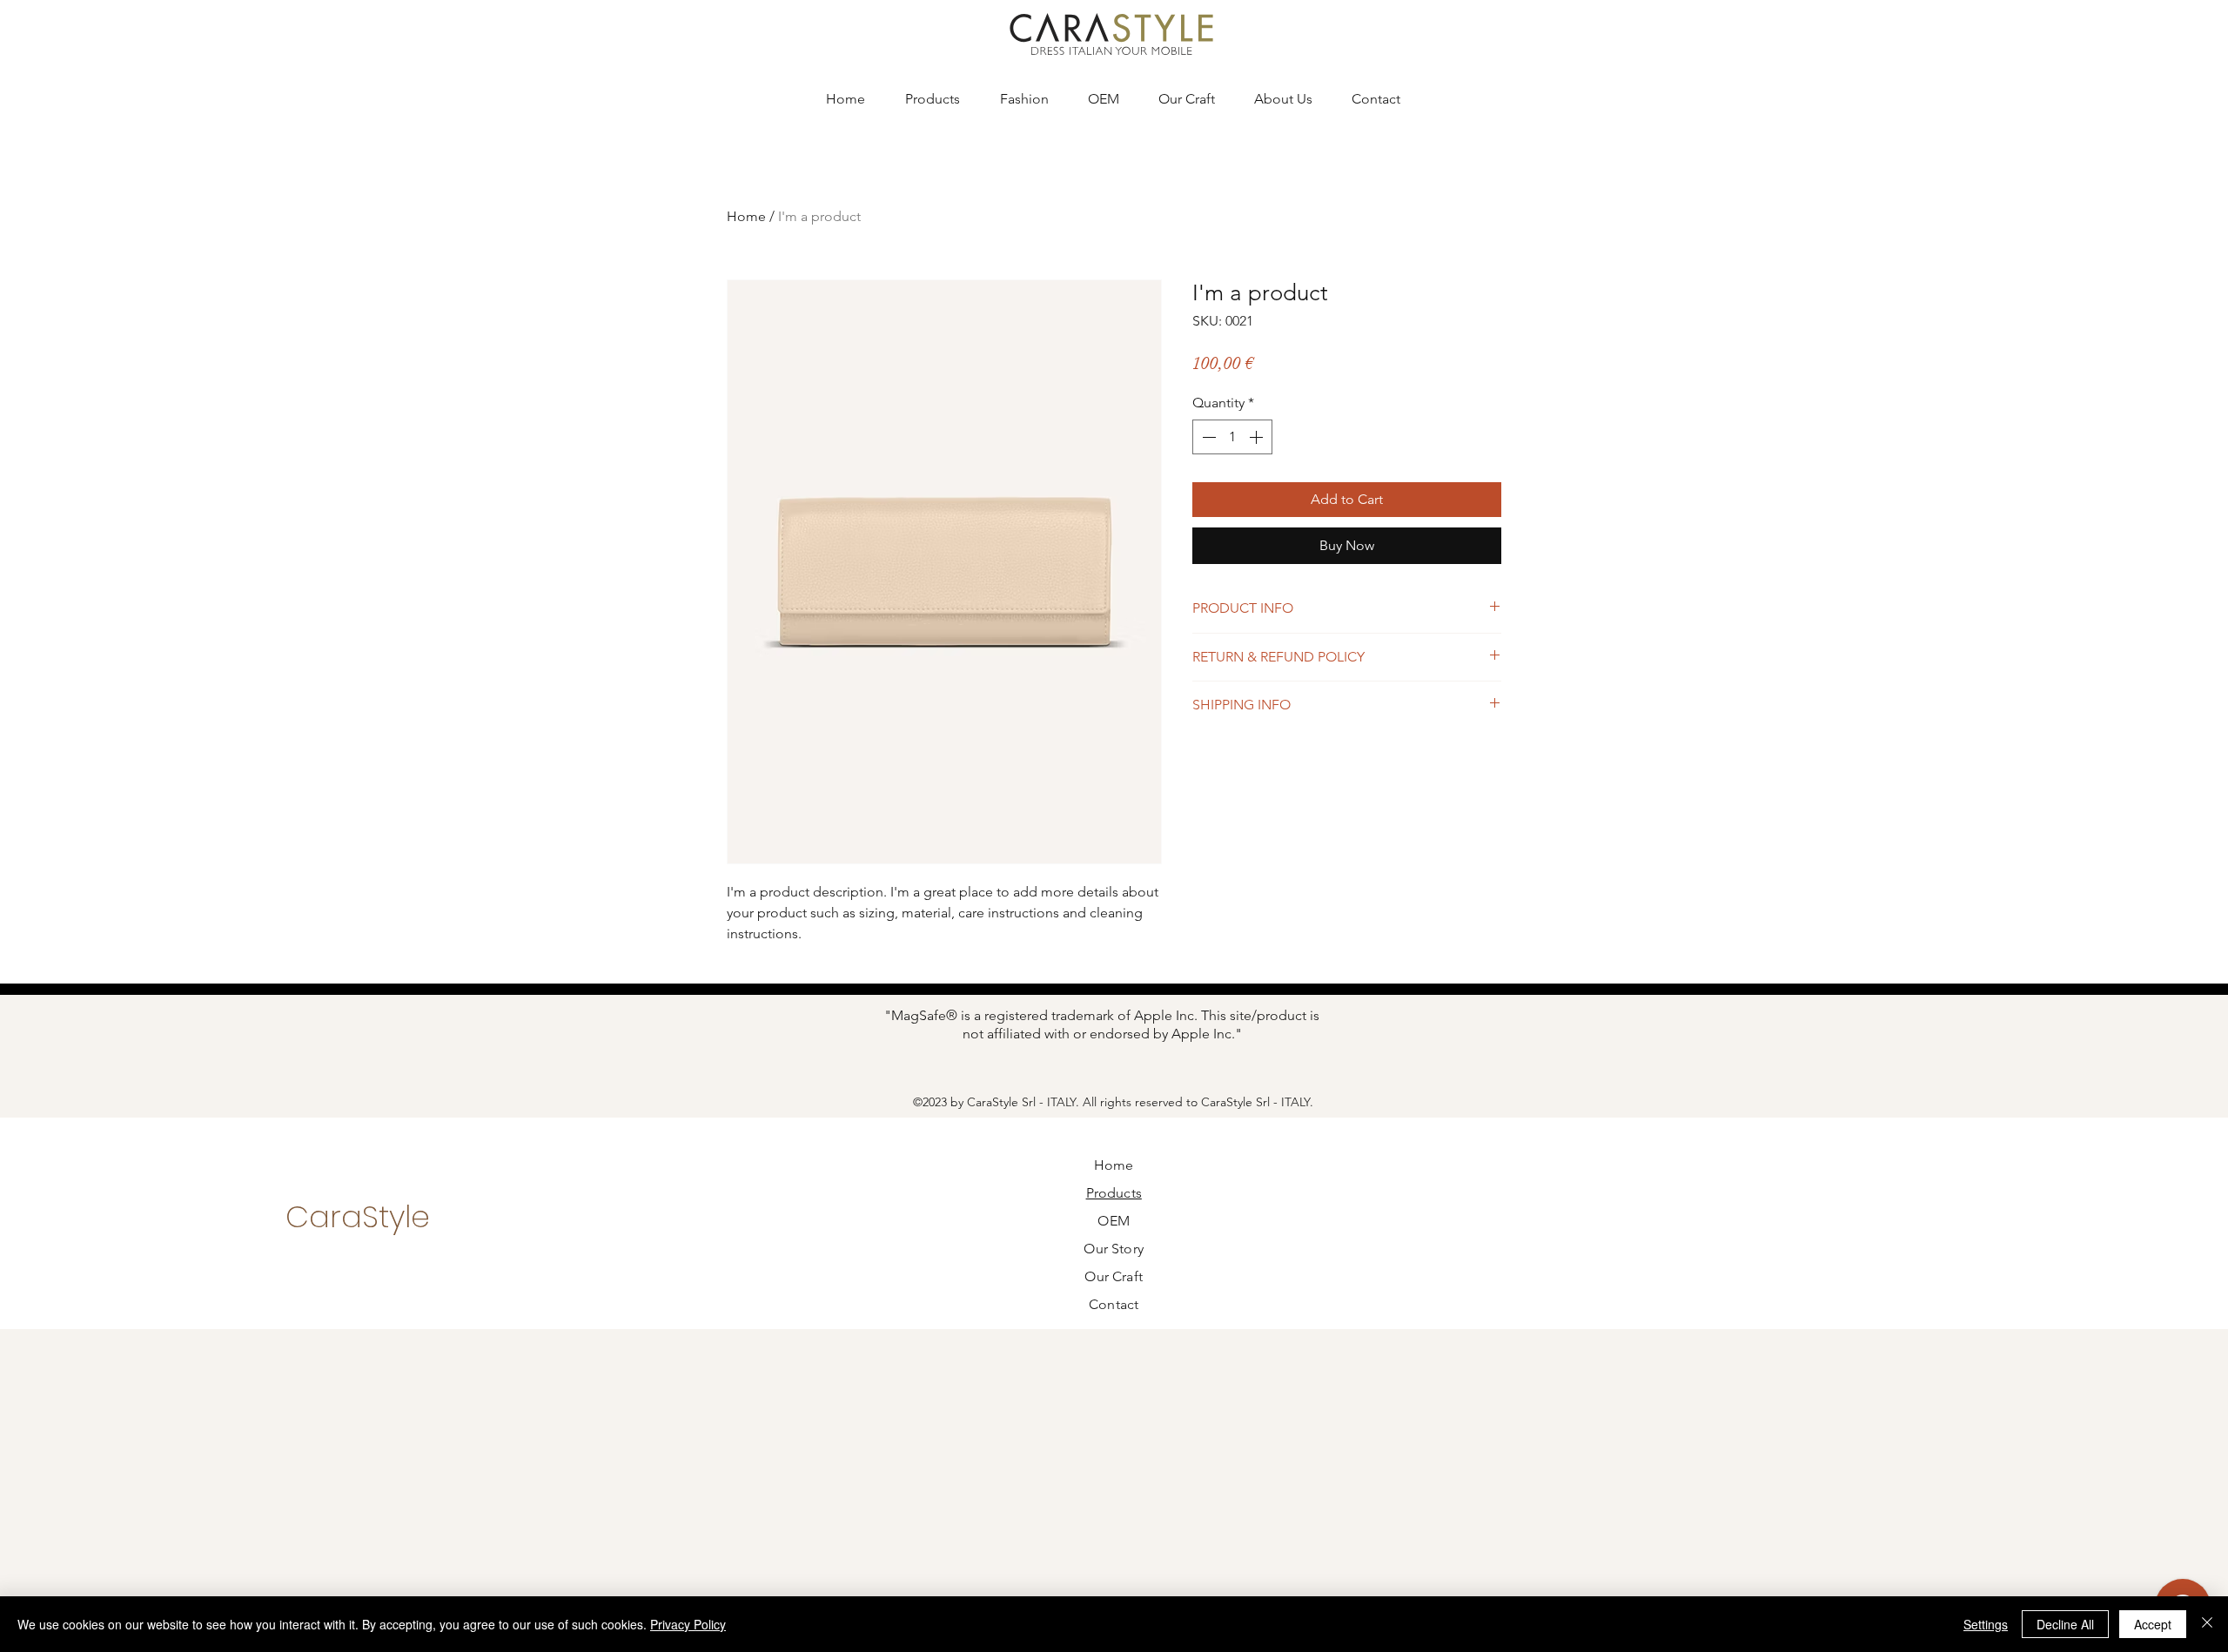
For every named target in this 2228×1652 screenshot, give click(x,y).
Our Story (1113, 1249)
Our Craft (1113, 1276)
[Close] (2207, 1624)
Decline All (2065, 1624)
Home (746, 216)
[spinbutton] (1232, 437)
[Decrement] (1207, 437)
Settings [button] (1986, 1624)
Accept (2153, 1624)
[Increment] (1258, 437)
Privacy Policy (688, 1624)
